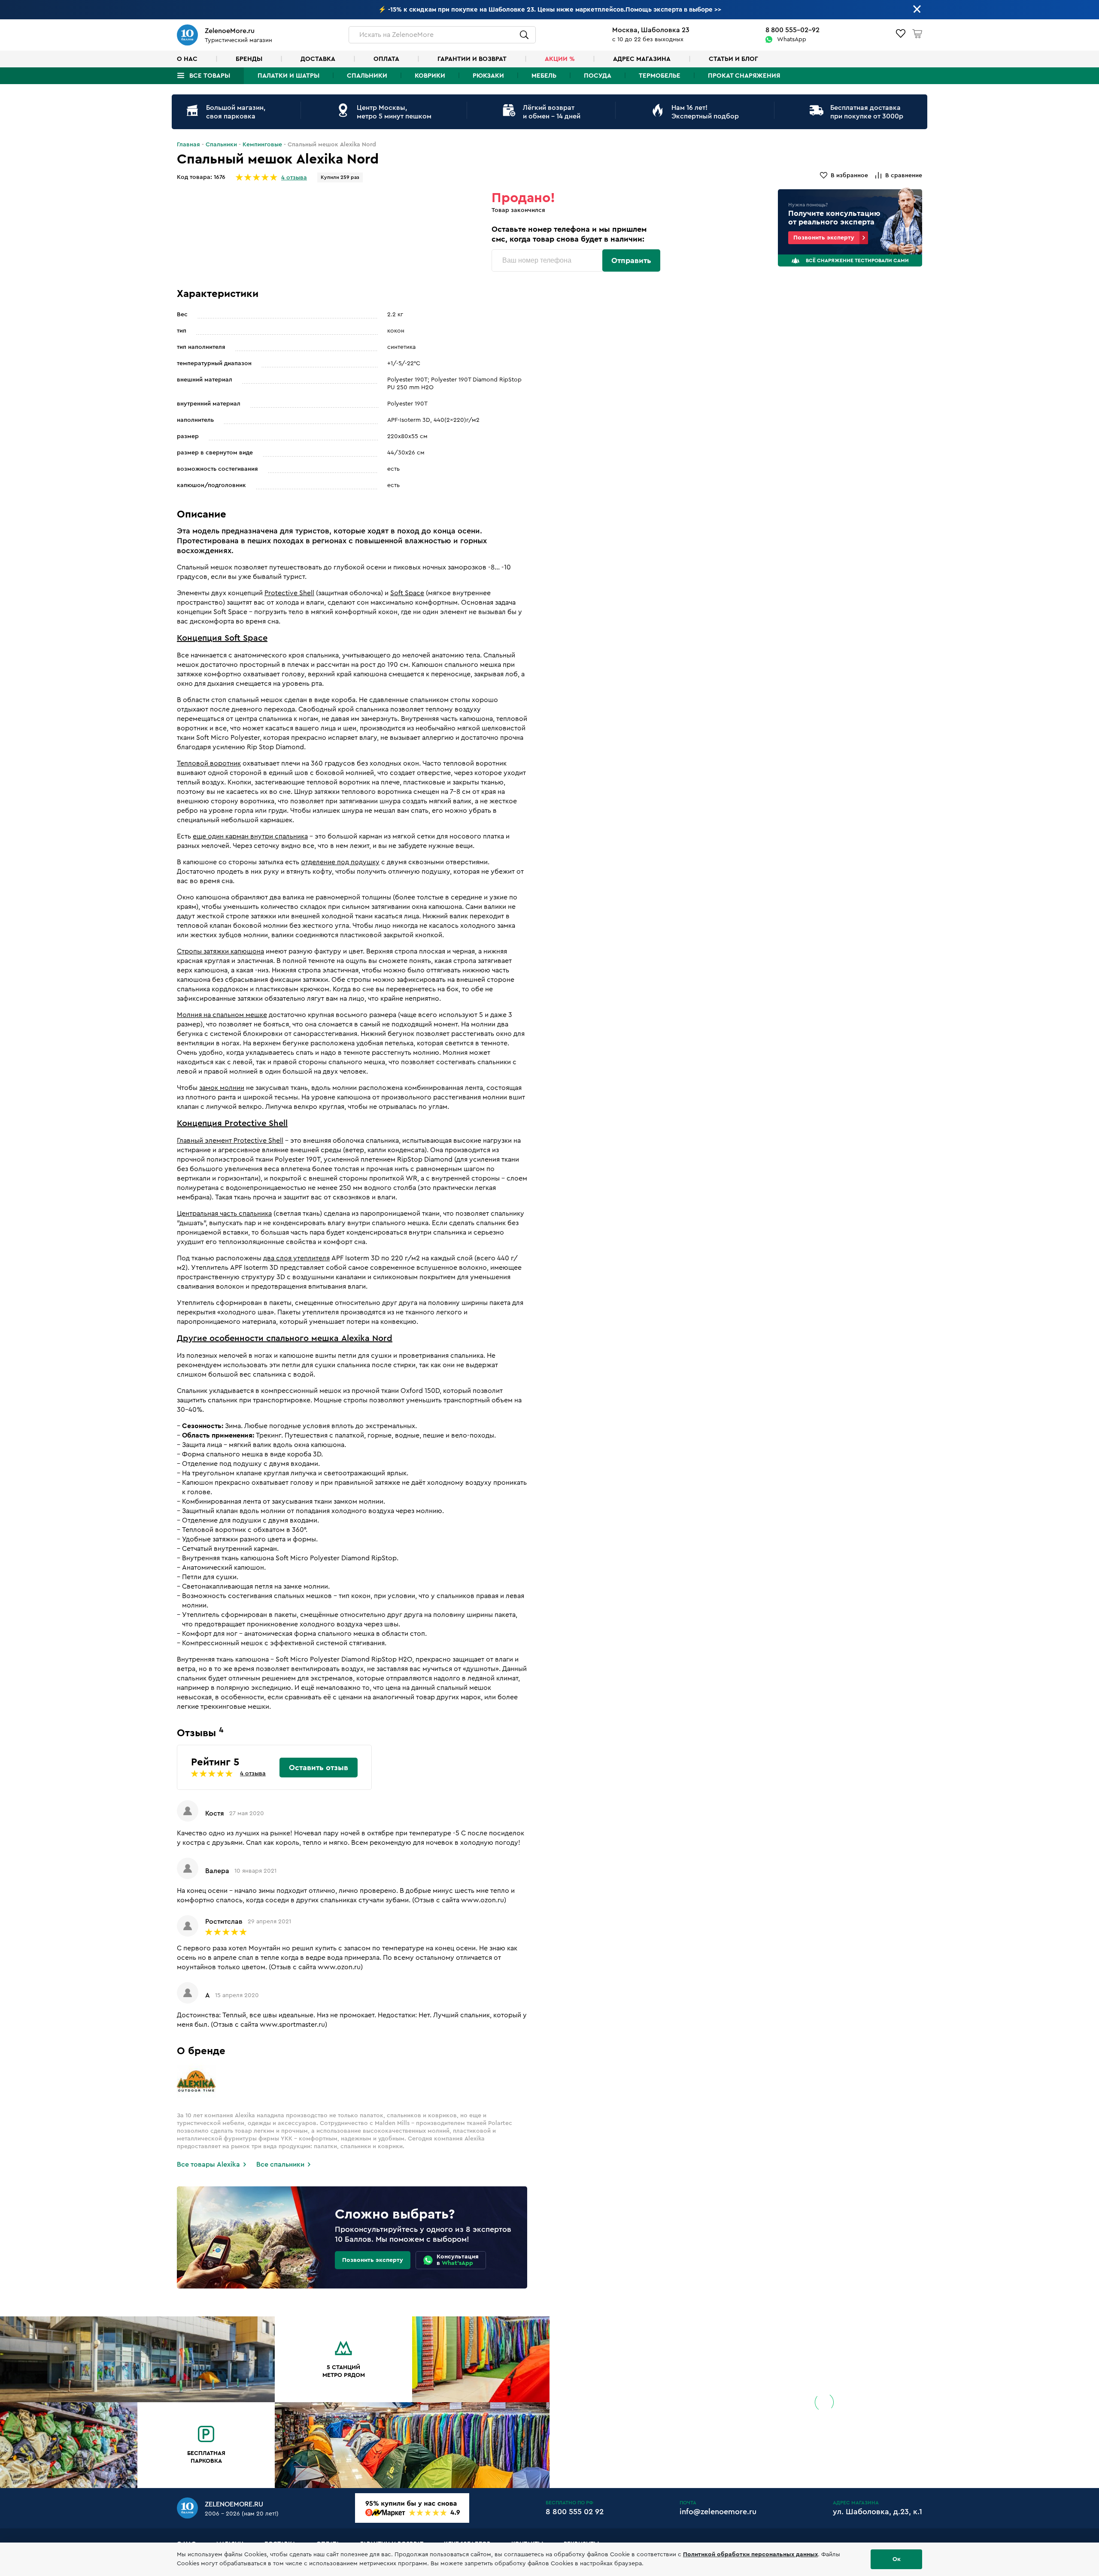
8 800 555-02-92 (792, 30)
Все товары (210, 76)
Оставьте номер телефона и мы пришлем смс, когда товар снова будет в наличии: (569, 234)
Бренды (249, 59)
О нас (187, 59)
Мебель (544, 76)
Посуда (598, 76)
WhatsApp (792, 39)
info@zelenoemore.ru (718, 2512)
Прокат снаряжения (744, 76)
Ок (897, 2559)
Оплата (386, 59)
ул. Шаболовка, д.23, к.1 (877, 2512)
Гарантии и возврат (472, 59)
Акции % (560, 59)
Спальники (367, 76)
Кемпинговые (262, 145)
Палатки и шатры (288, 76)
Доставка (318, 59)
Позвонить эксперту (824, 238)
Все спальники (280, 2164)
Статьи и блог (733, 59)
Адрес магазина (642, 59)
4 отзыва (294, 178)
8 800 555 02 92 (575, 2512)
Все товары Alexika (208, 2164)
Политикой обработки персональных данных (750, 2555)
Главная (188, 145)
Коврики (430, 76)
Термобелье (660, 76)
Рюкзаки (488, 76)
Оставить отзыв (319, 1768)
